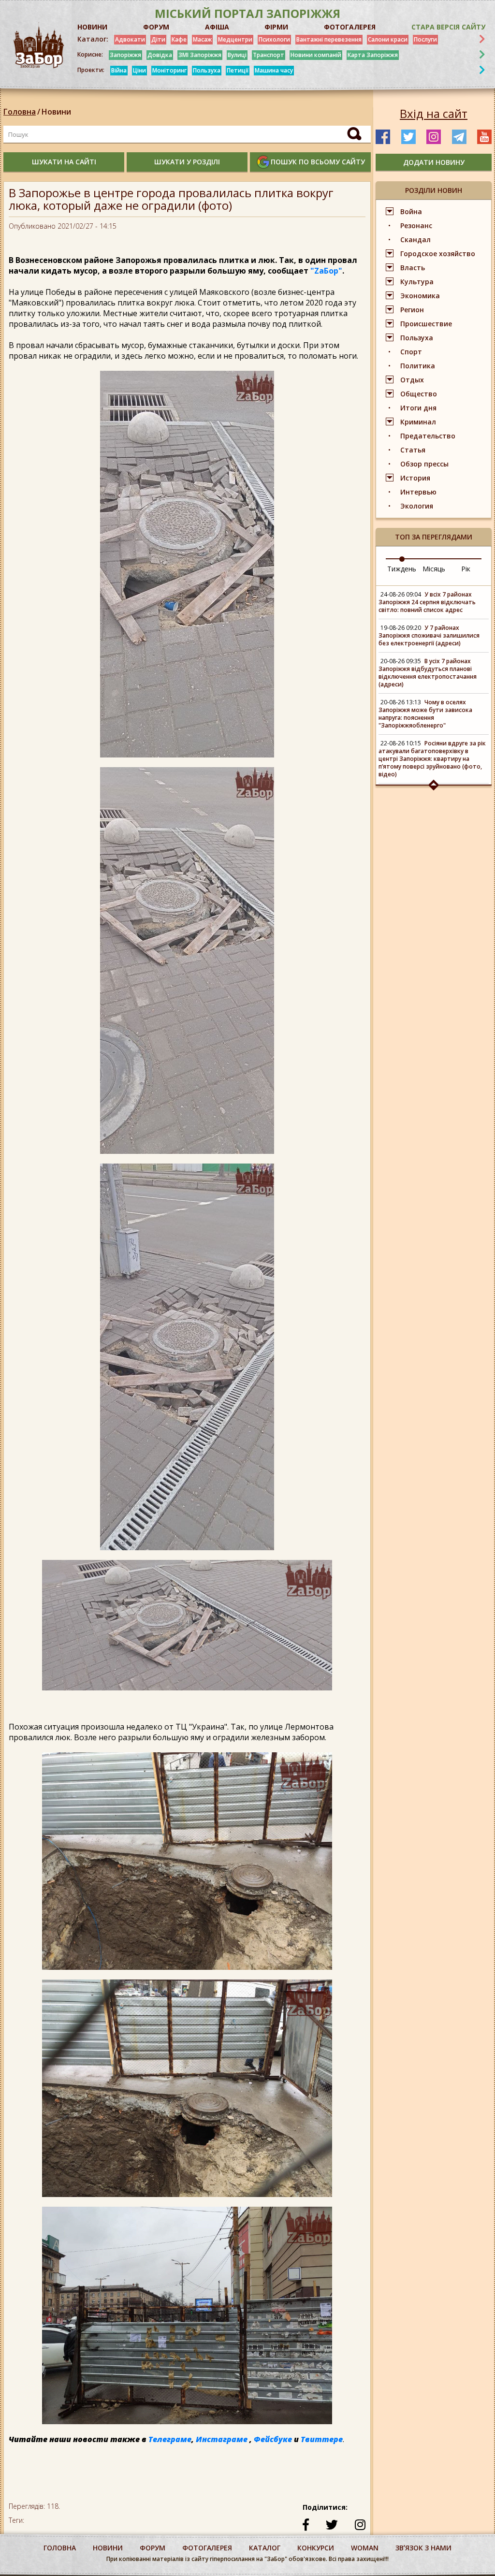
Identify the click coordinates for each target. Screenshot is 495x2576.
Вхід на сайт (434, 114)
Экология (417, 506)
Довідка (160, 55)
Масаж (202, 39)
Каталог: (93, 39)
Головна (20, 112)
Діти (158, 39)
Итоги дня (418, 408)
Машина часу (274, 70)
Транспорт (269, 55)
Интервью (418, 492)
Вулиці (237, 55)
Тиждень (402, 569)
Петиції (238, 70)
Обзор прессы (424, 464)
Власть (413, 268)
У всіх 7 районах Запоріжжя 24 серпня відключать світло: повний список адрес (427, 602)
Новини (56, 112)
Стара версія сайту (448, 27)
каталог (265, 2548)
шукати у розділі (187, 162)
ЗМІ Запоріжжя (200, 55)
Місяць (434, 569)
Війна (119, 70)
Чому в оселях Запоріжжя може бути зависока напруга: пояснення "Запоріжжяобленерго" (425, 714)
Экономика (420, 296)
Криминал (418, 422)
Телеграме (170, 2439)
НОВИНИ (92, 27)
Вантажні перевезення (329, 39)
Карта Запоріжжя (373, 55)
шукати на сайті (64, 162)
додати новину (434, 162)
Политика (418, 366)
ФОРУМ (156, 27)
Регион (412, 310)
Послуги (425, 39)
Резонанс (416, 226)
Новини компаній (316, 55)
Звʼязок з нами (423, 2548)
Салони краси (388, 39)
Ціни (139, 70)
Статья (413, 450)
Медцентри (235, 39)
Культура (417, 282)
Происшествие (426, 324)
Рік (466, 569)
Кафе (179, 39)
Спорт (411, 352)
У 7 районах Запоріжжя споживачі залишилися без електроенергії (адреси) (429, 635)
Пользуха (207, 70)
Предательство (428, 436)
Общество (419, 394)
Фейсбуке (273, 2439)
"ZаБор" (326, 271)
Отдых (412, 380)
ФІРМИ (276, 27)
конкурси (316, 2548)
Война (411, 211)
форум (153, 2548)
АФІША (217, 27)
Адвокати (130, 39)
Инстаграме (222, 2439)
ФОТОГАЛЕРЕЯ (350, 27)
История (415, 478)
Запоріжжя (125, 55)
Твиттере (322, 2439)
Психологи (274, 39)
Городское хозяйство (438, 254)
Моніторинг (169, 70)
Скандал (415, 240)
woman (365, 2548)
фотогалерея (207, 2548)
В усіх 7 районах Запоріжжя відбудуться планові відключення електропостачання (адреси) (428, 673)
